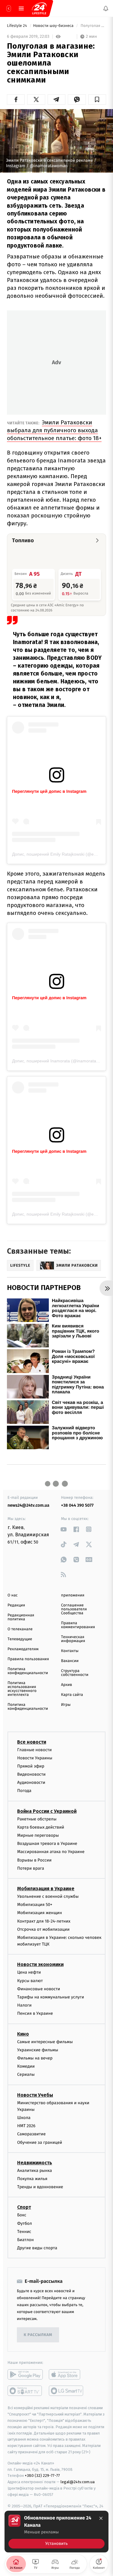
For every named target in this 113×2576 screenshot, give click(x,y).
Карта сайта (72, 1695)
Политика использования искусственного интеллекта (22, 1689)
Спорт (24, 2207)
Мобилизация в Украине (46, 1889)
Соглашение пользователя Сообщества (74, 1609)
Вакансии (70, 1661)
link (64, 1529)
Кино (23, 2034)
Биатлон (25, 2240)
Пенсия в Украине (35, 2013)
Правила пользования (28, 1659)
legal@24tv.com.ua (78, 2482)
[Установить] (56, 2532)
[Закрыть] (101, 2518)
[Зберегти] (97, 99)
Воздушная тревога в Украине (47, 1844)
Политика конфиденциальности (28, 1671)
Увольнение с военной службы (48, 1896)
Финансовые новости (39, 1989)
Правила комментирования (78, 1625)
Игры (66, 1705)
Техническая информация (73, 1639)
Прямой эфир (31, 1766)
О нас (13, 1595)
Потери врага (31, 1868)
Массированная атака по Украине (51, 1852)
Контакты (70, 1651)
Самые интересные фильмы (45, 2042)
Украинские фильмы (38, 2050)
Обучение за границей (40, 2142)
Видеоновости (31, 1774)
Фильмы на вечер (35, 2058)
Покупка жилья (32, 2179)
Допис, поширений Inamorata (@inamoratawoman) (62, 1061)
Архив (67, 1685)
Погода (24, 1791)
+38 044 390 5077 (77, 1505)
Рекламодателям (23, 1649)
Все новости (32, 1742)
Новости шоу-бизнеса (54, 26)
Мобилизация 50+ (35, 1905)
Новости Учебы (35, 2095)
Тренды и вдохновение (40, 2187)
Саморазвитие (31, 2134)
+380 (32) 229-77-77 (42, 2476)
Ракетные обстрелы (37, 1819)
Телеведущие (20, 1639)
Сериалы (26, 2074)
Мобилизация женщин (40, 1913)
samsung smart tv (66, 2391)
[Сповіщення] (106, 8)
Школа (24, 2118)
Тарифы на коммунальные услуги (51, 1997)
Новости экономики (40, 1964)
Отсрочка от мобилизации (43, 1929)
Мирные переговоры (38, 1835)
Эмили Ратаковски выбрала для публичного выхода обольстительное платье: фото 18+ (54, 430)
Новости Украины (35, 1758)
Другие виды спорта (37, 2248)
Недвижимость (35, 2163)
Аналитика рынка (35, 2171)
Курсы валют (30, 1981)
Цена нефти (29, 1972)
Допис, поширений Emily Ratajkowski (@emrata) (59, 854)
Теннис (24, 2232)
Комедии (26, 2066)
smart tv (25, 2391)
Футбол (25, 2223)
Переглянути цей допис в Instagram (49, 791)
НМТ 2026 (26, 2126)
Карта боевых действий (41, 1827)
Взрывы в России (34, 1860)
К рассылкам (38, 2335)
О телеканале (20, 1629)
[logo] (39, 8)
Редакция (16, 1605)
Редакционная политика (21, 1617)
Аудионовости (31, 1782)
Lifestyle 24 (17, 26)
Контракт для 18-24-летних (44, 1921)
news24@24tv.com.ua (28, 1505)
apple (66, 2374)
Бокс (22, 2215)
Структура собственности (75, 1673)
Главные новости (35, 1750)
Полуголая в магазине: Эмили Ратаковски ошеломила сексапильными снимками (93, 26)
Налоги (24, 2005)
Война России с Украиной (47, 1811)
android (25, 2374)
